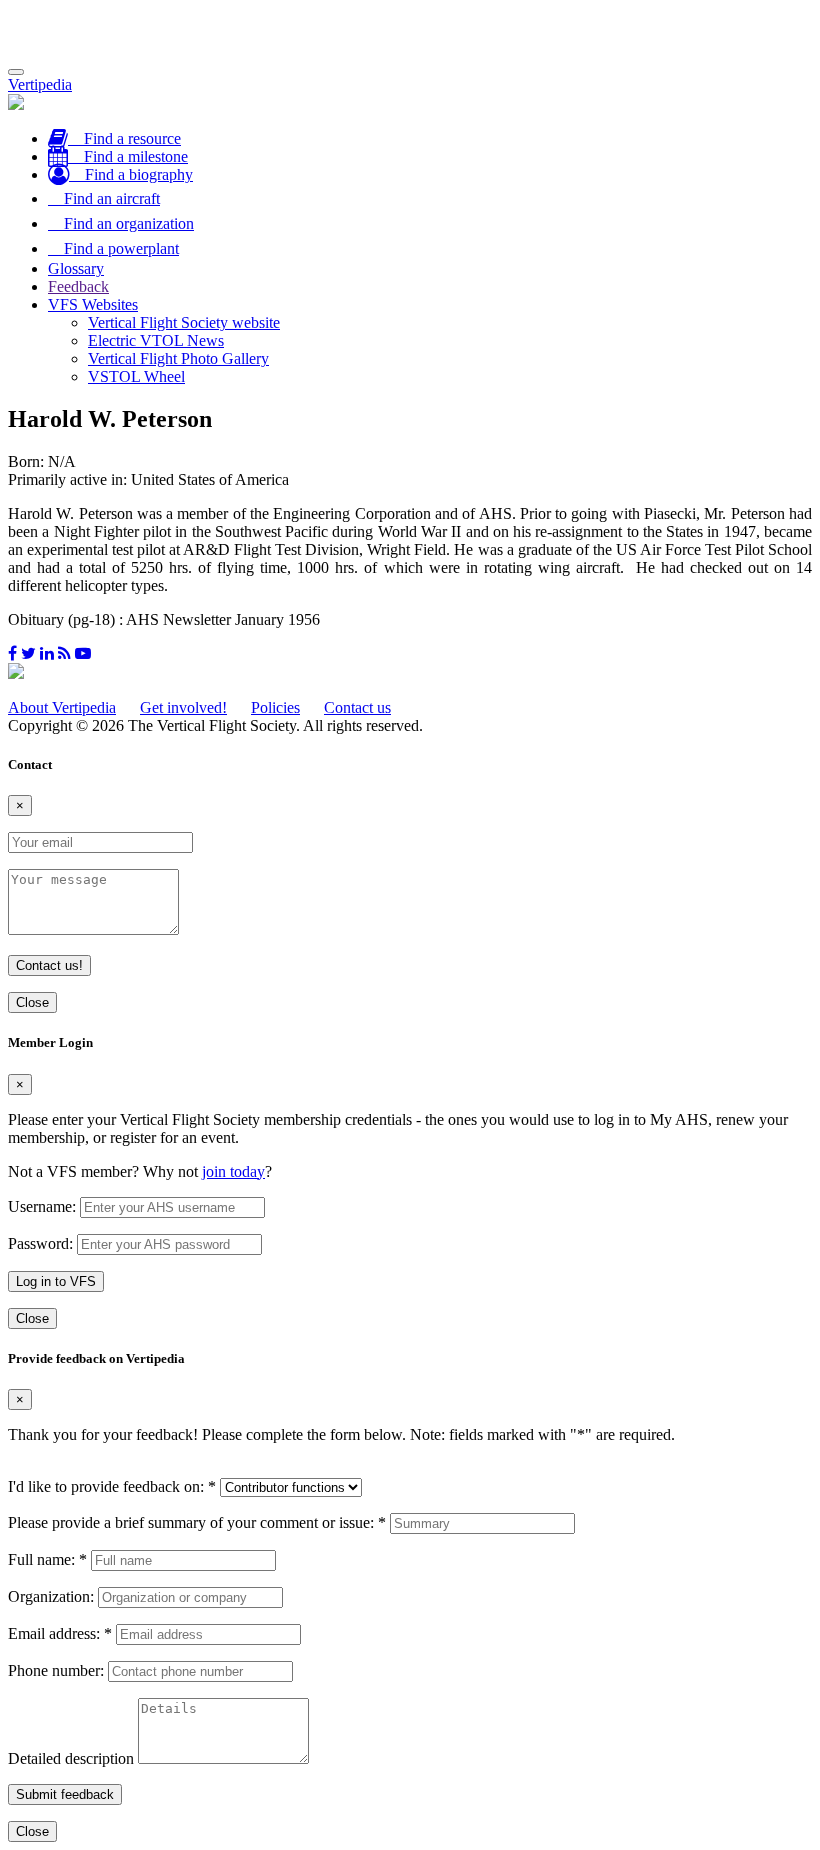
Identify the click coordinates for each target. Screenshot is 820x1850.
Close (32, 1002)
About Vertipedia (62, 707)
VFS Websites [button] (93, 304)
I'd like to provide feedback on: (112, 1486)
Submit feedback (65, 1794)
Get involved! (183, 707)
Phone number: (56, 1670)
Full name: (47, 1559)
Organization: (51, 1596)
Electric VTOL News (156, 340)
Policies (275, 707)
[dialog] (410, 1181)
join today (233, 1171)
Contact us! (49, 965)
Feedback (78, 286)
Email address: (60, 1633)
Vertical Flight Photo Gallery (178, 358)
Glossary (76, 268)
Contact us (357, 707)
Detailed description (71, 1758)
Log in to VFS (56, 1281)
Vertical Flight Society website (184, 322)
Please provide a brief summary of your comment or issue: (197, 1522)
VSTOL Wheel (136, 376)
